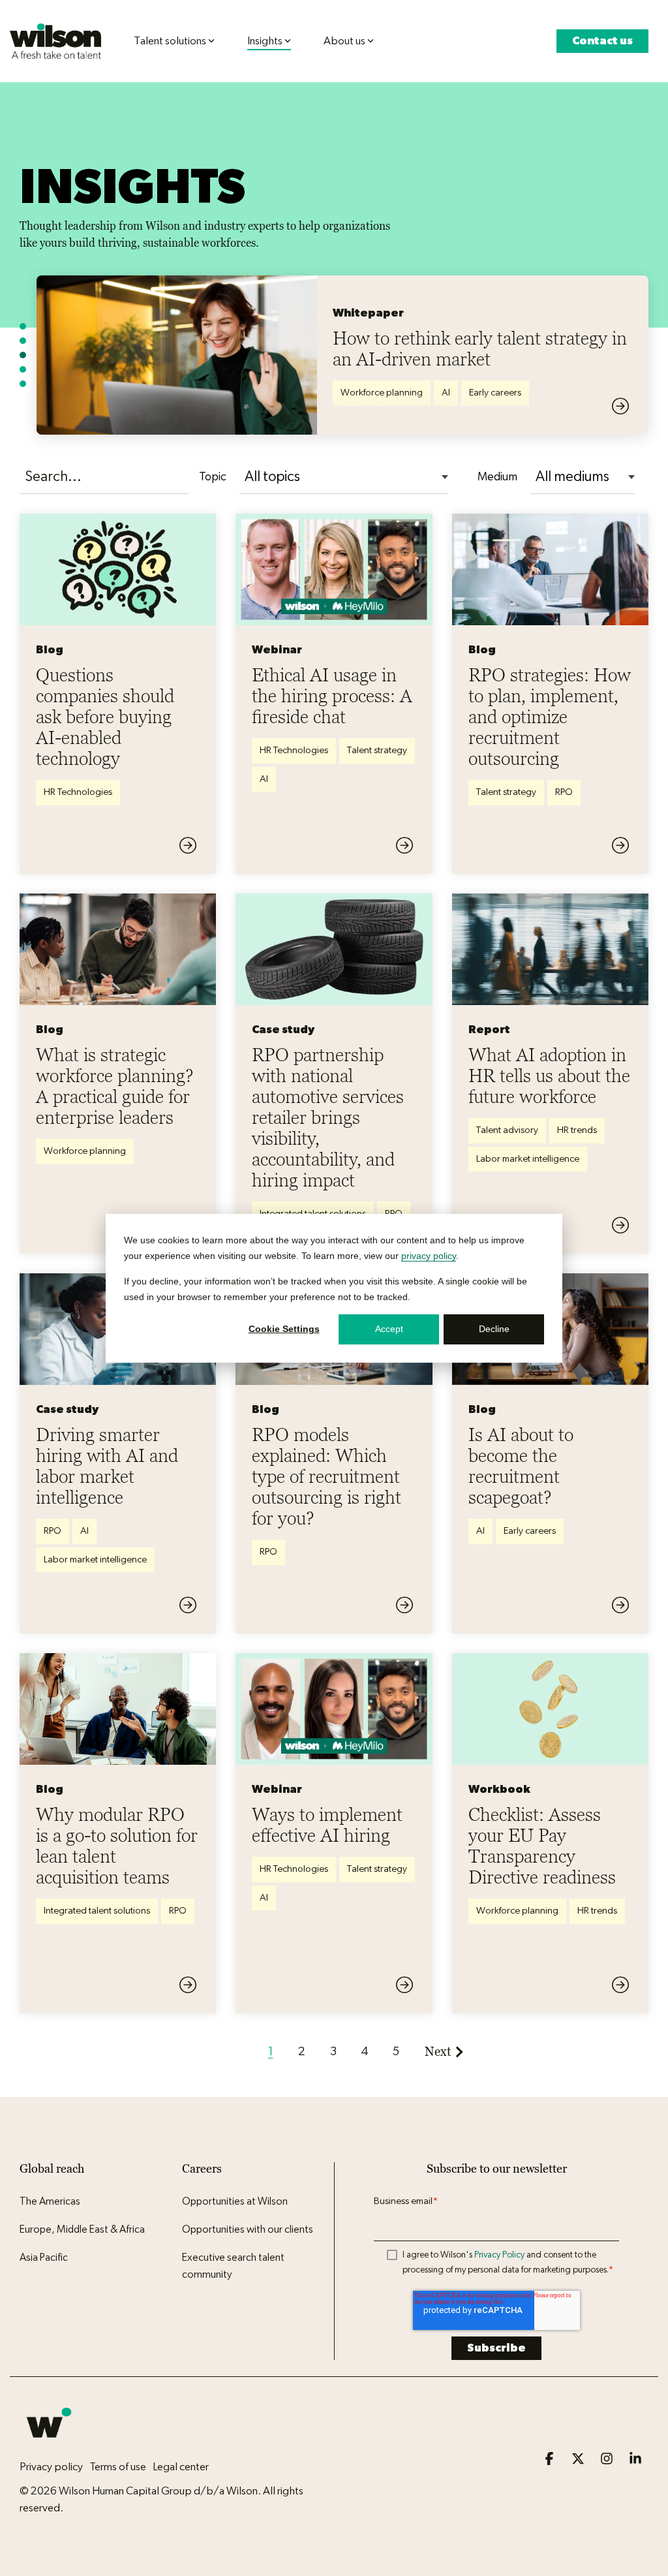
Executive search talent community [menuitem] (234, 2266)
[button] (551, 2460)
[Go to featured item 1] (23, 326)
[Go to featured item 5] (23, 384)
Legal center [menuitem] (181, 2467)
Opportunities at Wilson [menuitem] (235, 2201)
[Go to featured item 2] (23, 341)
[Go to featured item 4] (23, 369)
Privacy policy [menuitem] (51, 2467)
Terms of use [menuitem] (118, 2467)
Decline (494, 1329)
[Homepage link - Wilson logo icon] (49, 2445)
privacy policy (429, 1256)
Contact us (602, 41)
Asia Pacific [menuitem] (44, 2258)
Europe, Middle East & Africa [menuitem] (82, 2229)
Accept (389, 1329)
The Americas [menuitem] (50, 2201)
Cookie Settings (284, 1329)
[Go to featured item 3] (23, 355)
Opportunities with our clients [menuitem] (248, 2229)
